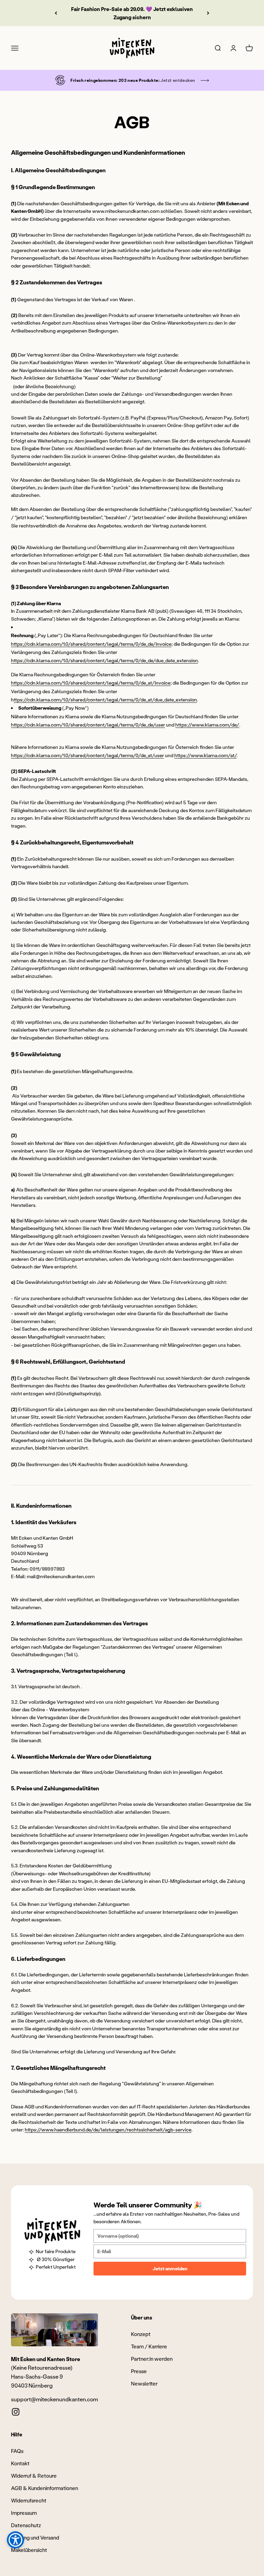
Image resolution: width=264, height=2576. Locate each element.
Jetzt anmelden (170, 2268)
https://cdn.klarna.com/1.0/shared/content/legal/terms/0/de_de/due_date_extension (104, 660)
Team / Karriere (149, 2346)
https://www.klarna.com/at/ (205, 755)
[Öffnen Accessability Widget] (15, 2540)
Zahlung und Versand (35, 2537)
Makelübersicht (29, 2550)
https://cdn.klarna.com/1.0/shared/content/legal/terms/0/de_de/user (88, 725)
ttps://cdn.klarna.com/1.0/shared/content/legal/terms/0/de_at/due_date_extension (105, 700)
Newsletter (144, 2383)
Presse (139, 2371)
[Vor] (208, 13)
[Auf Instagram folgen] (16, 2412)
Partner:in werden (152, 2359)
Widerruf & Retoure (34, 2476)
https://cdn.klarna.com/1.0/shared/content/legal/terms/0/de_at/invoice (91, 683)
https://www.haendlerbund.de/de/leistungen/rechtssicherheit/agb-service (108, 2130)
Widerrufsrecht (29, 2500)
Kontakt (20, 2463)
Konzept (141, 2334)
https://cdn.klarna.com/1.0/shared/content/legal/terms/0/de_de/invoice (91, 644)
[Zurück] (56, 13)
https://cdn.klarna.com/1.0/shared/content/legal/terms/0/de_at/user (87, 755)
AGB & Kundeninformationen (45, 2488)
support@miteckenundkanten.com (54, 2399)
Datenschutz (26, 2525)
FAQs (17, 2451)
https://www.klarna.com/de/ (207, 725)
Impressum (24, 2513)
